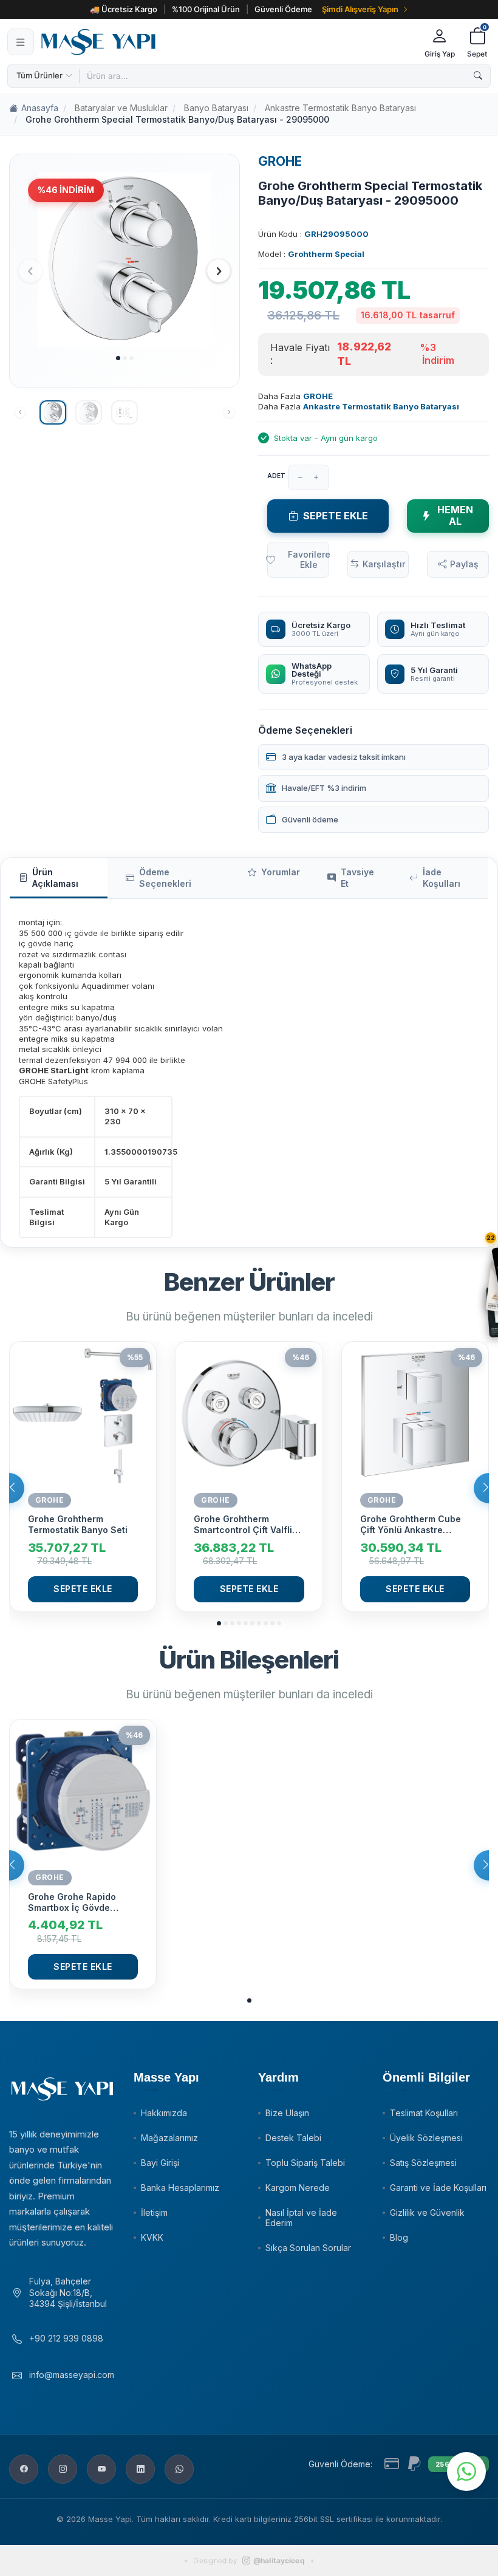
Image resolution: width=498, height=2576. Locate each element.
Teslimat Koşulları (424, 2113)
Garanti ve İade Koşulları (438, 2188)
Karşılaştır (384, 564)
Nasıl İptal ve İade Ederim (301, 2218)
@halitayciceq (279, 2561)
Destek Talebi (293, 2138)
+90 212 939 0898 (66, 2338)
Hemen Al (455, 515)
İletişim (154, 2212)
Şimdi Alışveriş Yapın (360, 9)
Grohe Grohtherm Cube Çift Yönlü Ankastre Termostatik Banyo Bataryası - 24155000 (411, 1525)
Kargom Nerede (298, 2188)
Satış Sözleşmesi (423, 2163)
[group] (124, 259)
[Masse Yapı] (227, 42)
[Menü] (21, 42)
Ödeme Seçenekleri (165, 878)
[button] (118, 358)
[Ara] (478, 76)
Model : (311, 254)
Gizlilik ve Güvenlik (427, 2212)
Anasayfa (40, 108)
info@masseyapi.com (72, 2375)
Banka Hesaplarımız (180, 2188)
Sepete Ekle (336, 516)
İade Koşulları (442, 878)
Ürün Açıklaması (55, 878)
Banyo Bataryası (216, 108)
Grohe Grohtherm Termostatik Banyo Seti (78, 1524)
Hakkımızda (164, 2113)
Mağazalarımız (169, 2138)
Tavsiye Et (357, 878)
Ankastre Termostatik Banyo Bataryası (340, 108)
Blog (399, 2237)
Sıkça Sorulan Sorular (308, 2248)
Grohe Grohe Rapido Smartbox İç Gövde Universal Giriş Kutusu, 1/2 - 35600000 (77, 1902)
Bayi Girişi (160, 2163)
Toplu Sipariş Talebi (305, 2163)
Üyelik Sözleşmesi (426, 2138)
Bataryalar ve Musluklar (121, 108)
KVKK (152, 2237)
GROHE (280, 161)
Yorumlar (281, 872)
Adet (276, 476)
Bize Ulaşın (287, 2113)
